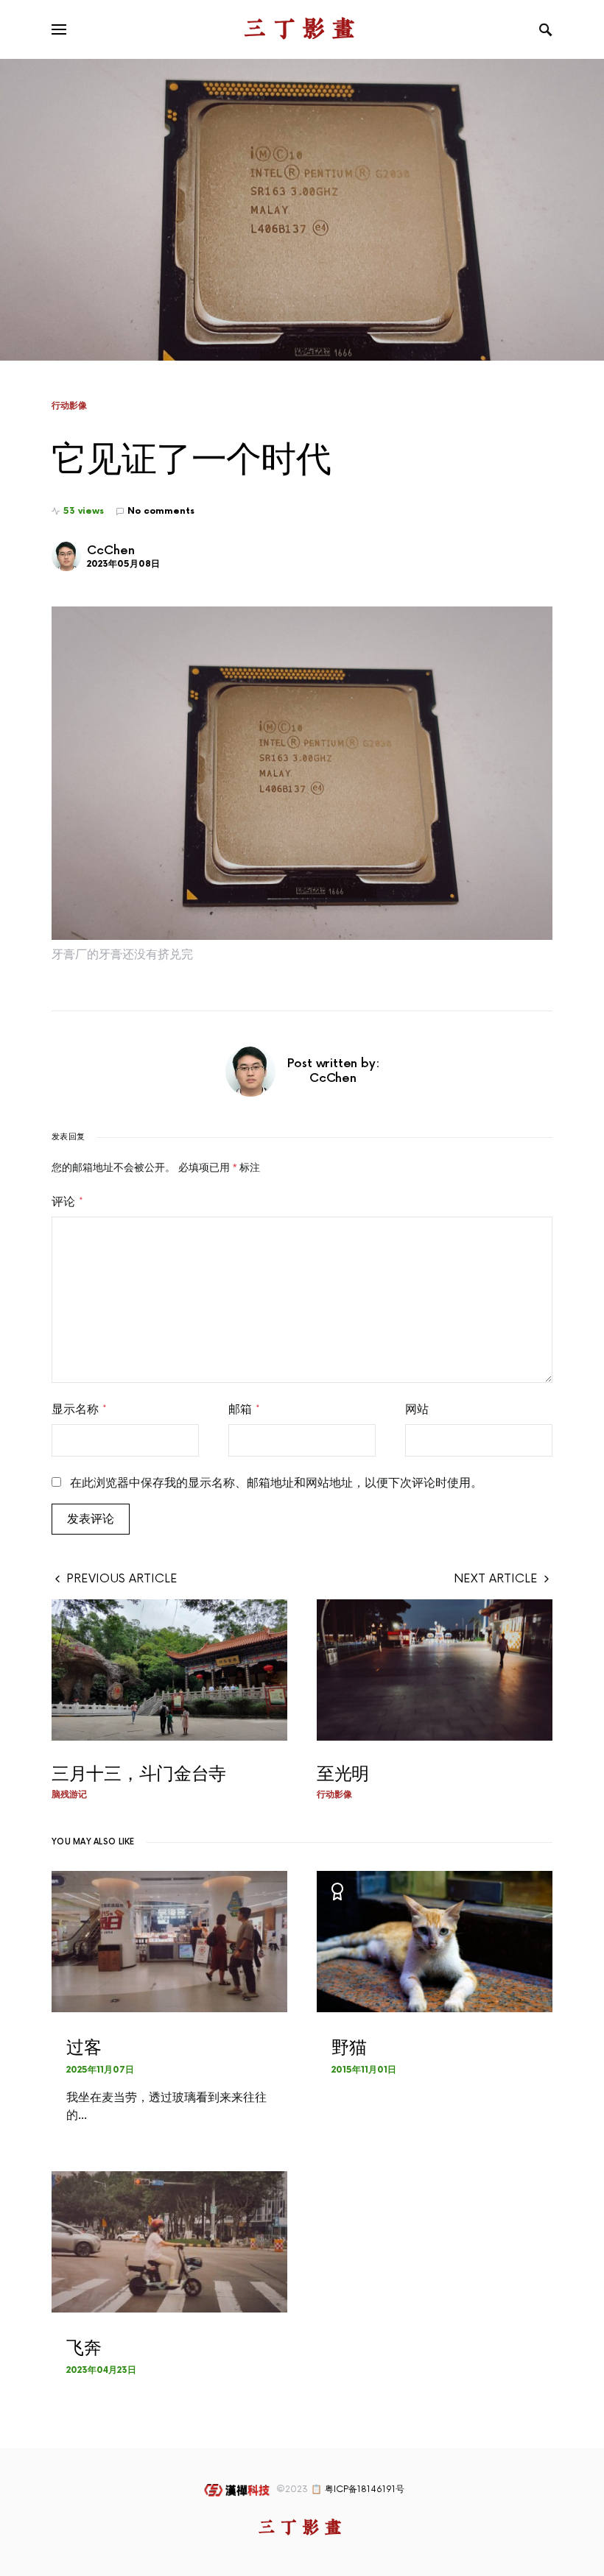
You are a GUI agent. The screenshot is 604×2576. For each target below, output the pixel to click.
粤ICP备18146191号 (365, 2490)
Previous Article (122, 1579)
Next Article (496, 1579)
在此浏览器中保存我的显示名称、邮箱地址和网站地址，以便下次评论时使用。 (276, 1483)
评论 (67, 1202)
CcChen (111, 551)
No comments (161, 511)
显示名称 (79, 1409)
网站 (417, 1409)
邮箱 (244, 1409)
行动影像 (69, 406)
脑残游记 (69, 1794)
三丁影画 (302, 29)
